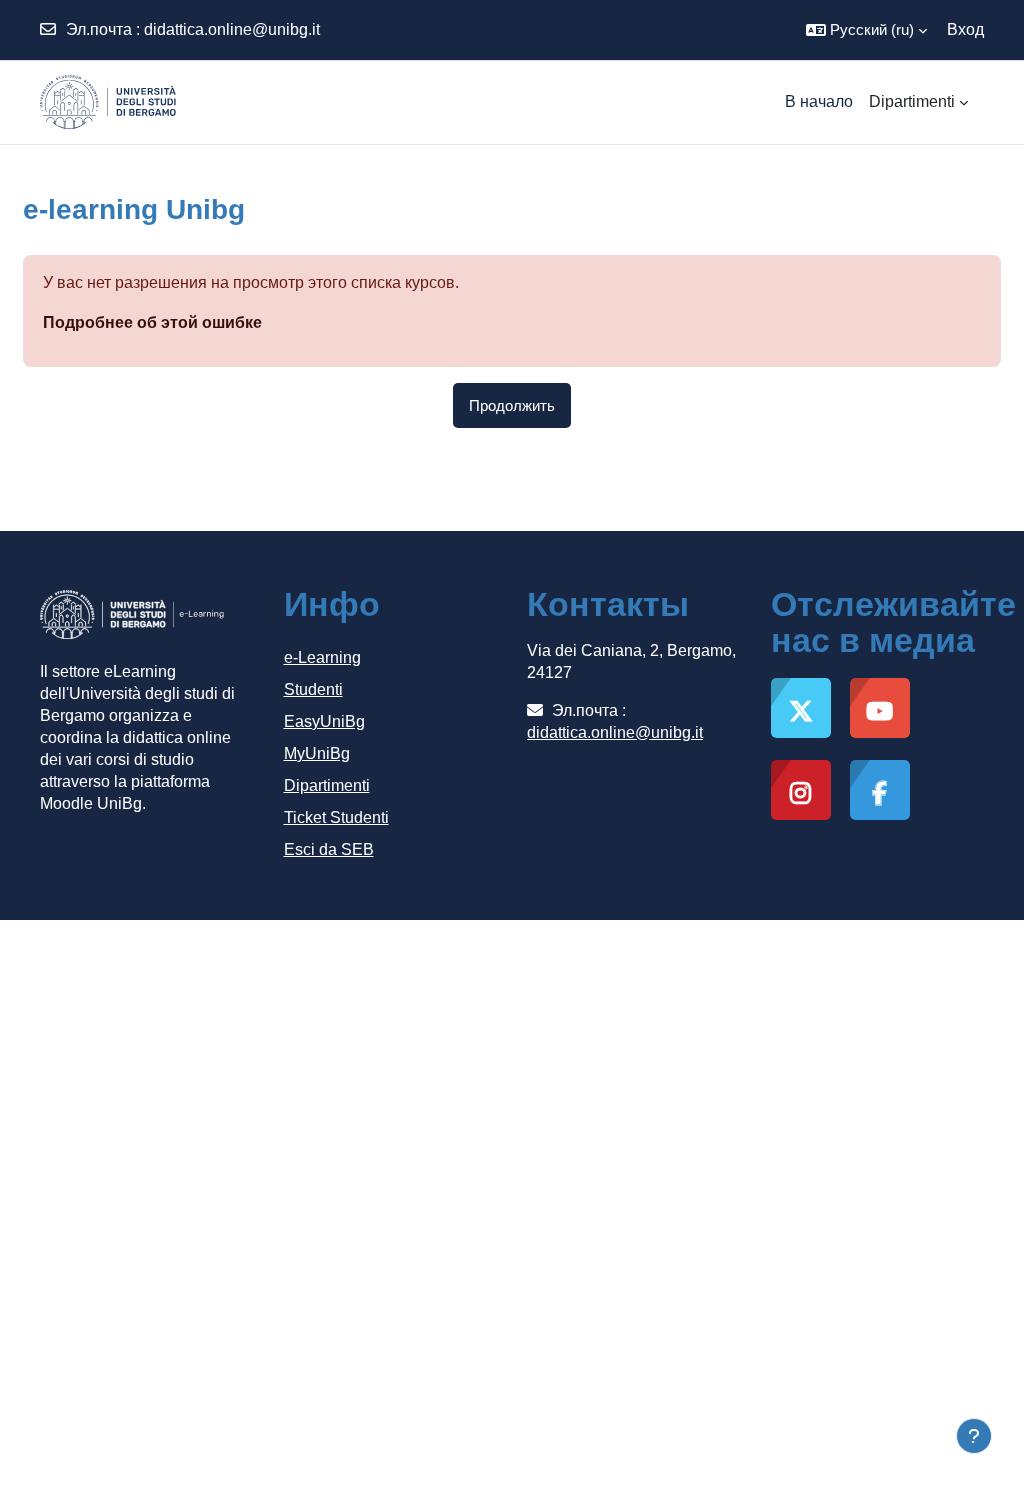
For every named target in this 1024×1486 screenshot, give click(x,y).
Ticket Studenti (336, 817)
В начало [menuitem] (819, 101)
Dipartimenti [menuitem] (912, 101)
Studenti (313, 689)
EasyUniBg (324, 721)
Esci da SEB (329, 849)
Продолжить (512, 405)
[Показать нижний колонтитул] (974, 1436)
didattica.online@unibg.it (232, 29)
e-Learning (322, 657)
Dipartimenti (327, 785)
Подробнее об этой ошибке (152, 322)
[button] (866, 30)
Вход (965, 29)
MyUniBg (317, 753)
